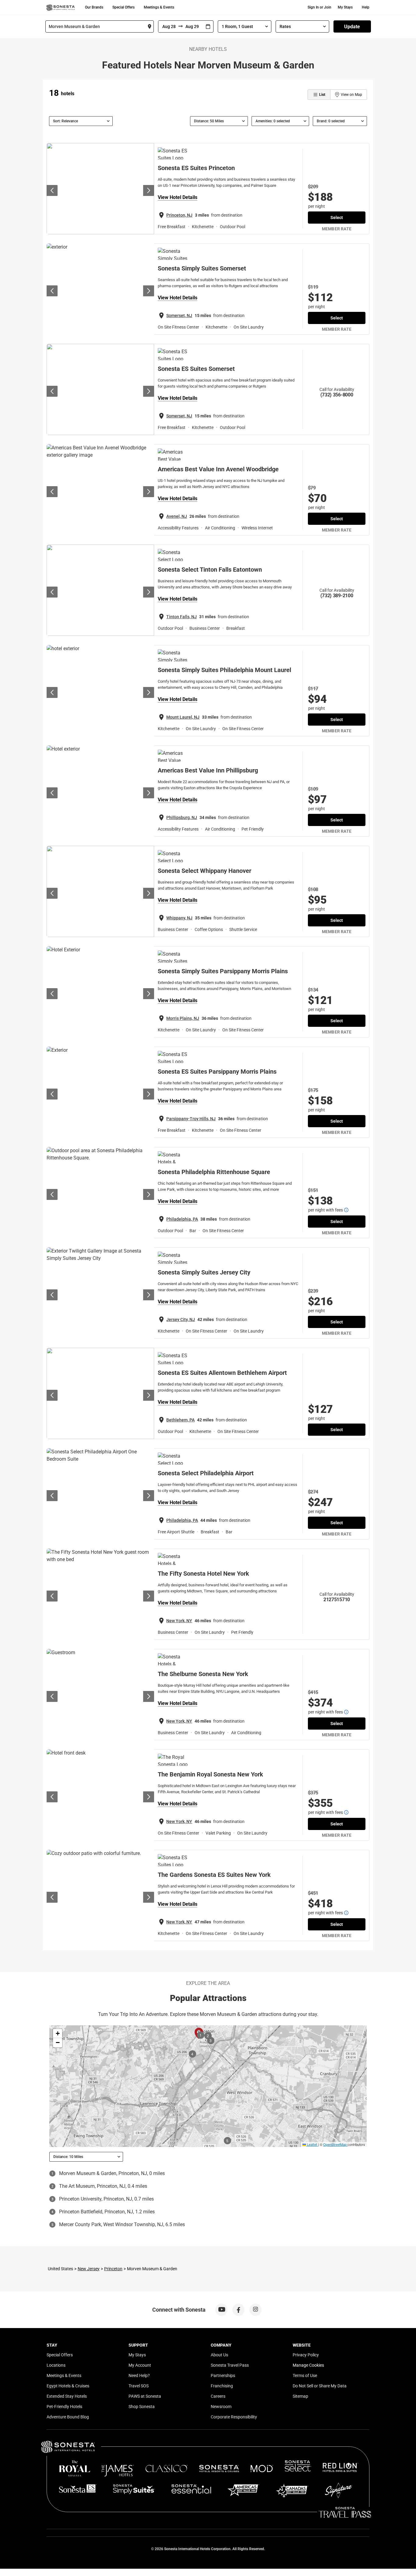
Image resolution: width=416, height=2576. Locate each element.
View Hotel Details (178, 197)
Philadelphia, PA (182, 1219)
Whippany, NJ (179, 918)
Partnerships (223, 2376)
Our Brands (94, 7)
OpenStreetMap (335, 2144)
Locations (56, 2365)
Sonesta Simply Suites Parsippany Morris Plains (223, 971)
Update (352, 27)
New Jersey (89, 2269)
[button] (58, 2034)
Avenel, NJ (177, 516)
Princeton (113, 2269)
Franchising (222, 2386)
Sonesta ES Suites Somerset (196, 369)
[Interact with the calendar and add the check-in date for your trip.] (208, 27)
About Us (219, 2355)
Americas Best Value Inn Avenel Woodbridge (218, 469)
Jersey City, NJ (181, 1319)
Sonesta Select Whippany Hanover (204, 871)
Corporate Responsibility (234, 2417)
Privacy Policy (306, 2355)
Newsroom (221, 2407)
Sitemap (300, 2396)
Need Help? (139, 2376)
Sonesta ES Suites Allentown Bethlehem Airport (222, 1373)
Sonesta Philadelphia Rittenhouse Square (214, 1172)
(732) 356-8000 (337, 395)
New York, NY (179, 1621)
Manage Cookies (308, 2365)
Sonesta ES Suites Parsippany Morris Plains (217, 1072)
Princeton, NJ (179, 215)
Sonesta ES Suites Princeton (196, 168)
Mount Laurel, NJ (183, 717)
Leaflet (312, 2144)
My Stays (345, 7)
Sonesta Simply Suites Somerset (202, 268)
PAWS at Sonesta (145, 2396)
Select (337, 218)
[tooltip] (346, 1210)
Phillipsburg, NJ (182, 817)
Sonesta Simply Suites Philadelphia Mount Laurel (224, 670)
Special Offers (123, 7)
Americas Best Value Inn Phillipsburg (208, 770)
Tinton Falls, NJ (182, 617)
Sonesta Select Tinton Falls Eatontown (210, 570)
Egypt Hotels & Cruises (68, 2386)
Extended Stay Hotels (67, 2396)
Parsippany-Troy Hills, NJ (191, 1119)
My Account (140, 2365)
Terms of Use (305, 2376)
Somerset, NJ (179, 315)
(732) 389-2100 (337, 596)
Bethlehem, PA (180, 1420)
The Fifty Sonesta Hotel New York (203, 1574)
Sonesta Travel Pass (230, 2365)
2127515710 (337, 1600)
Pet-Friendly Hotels (64, 2407)
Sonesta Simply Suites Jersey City (204, 1272)
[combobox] (100, 26)
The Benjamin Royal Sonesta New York (210, 1774)
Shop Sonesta (142, 2407)
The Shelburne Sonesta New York (203, 1674)
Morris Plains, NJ (183, 1018)
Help (366, 7)
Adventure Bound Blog (68, 2417)
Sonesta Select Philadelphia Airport (206, 1473)
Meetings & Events (159, 7)
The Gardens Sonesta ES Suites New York (214, 1875)
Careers (218, 2396)
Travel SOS (139, 2386)
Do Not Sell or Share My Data (320, 2386)
